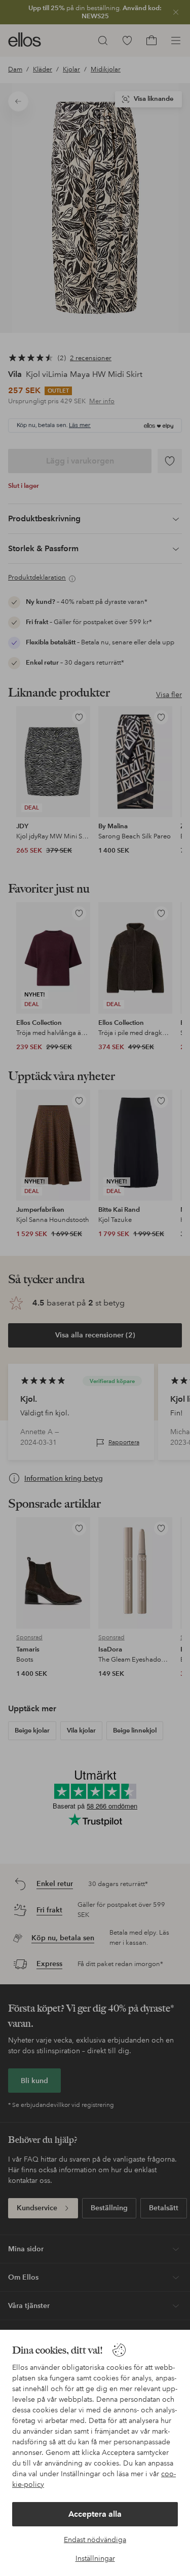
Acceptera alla (95, 2514)
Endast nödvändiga (95, 2540)
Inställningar (95, 2558)
